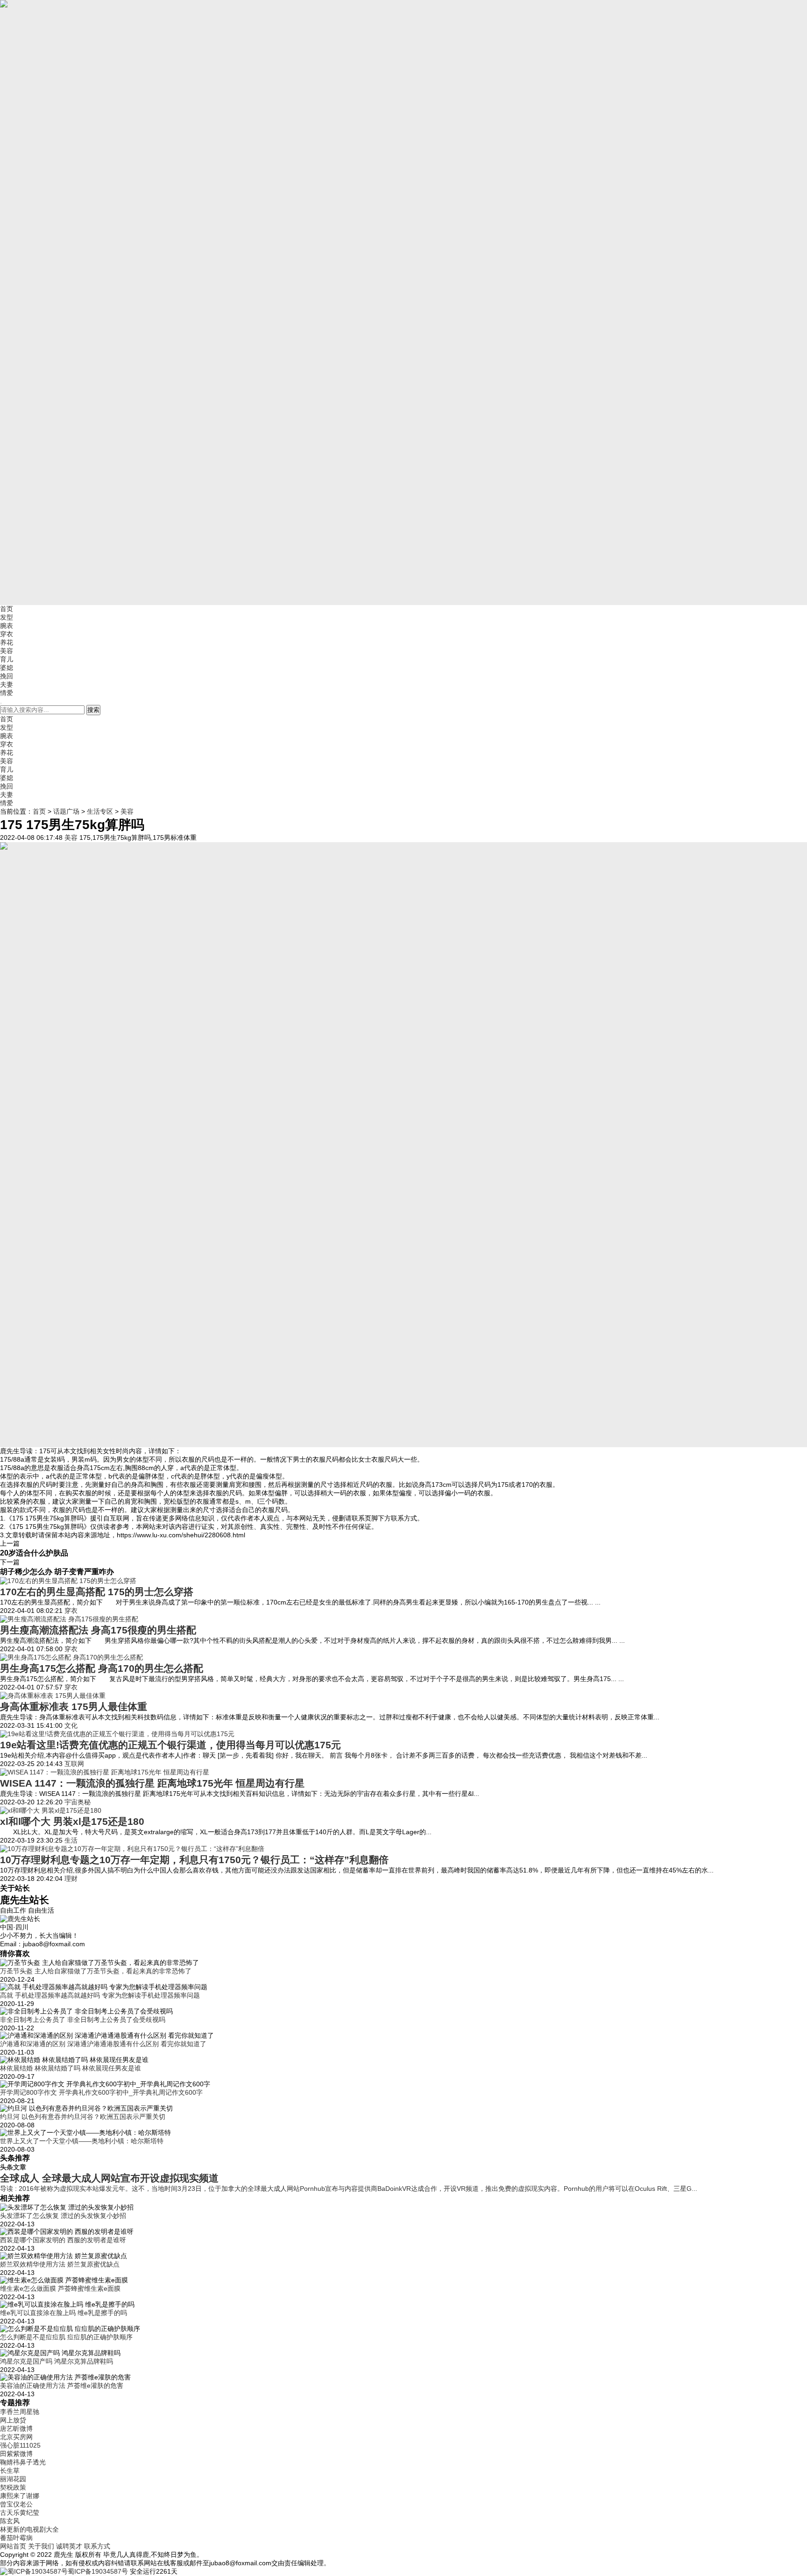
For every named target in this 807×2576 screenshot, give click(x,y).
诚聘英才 (69, 2546)
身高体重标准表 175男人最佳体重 (74, 1707)
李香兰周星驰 (20, 2412)
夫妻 (7, 684)
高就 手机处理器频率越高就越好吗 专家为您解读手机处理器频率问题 (100, 1995)
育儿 (7, 659)
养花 (7, 642)
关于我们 (41, 2546)
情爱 (7, 693)
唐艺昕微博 (16, 2428)
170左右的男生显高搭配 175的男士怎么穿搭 (97, 1592)
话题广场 (66, 811)
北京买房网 (16, 2437)
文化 (71, 1725)
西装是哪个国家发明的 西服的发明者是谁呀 (63, 2240)
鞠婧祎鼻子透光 (23, 2462)
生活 (71, 1840)
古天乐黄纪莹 (20, 2513)
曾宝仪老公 (16, 2504)
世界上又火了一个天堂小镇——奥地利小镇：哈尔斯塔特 (82, 2141)
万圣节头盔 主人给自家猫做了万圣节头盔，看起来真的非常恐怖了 (96, 1971)
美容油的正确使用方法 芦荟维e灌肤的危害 (62, 2386)
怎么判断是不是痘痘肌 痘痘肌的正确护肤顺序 (66, 2337)
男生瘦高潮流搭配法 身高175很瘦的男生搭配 (98, 1630)
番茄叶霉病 (16, 2538)
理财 (71, 1879)
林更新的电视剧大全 (29, 2529)
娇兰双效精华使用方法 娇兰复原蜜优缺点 (60, 2264)
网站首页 (13, 2546)
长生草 (10, 2470)
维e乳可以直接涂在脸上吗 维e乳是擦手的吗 (64, 2313)
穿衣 (7, 634)
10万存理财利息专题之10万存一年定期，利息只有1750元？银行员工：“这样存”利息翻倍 (194, 1860)
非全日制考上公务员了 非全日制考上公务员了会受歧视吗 (83, 2020)
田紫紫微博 (16, 2454)
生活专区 (100, 811)
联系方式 (97, 2546)
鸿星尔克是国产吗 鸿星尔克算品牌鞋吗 (57, 2361)
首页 (7, 609)
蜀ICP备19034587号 (98, 2571)
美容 (7, 651)
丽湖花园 (13, 2479)
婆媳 (7, 668)
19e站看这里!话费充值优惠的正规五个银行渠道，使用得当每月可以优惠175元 (170, 1745)
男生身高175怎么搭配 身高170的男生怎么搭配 (102, 1668)
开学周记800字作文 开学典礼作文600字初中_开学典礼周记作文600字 (101, 2092)
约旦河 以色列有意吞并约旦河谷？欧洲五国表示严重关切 (83, 2117)
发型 (7, 617)
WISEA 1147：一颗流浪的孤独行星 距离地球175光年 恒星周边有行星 (152, 1783)
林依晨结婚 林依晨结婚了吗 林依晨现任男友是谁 (71, 2068)
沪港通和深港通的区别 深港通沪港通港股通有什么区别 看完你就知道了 (103, 2044)
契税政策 (13, 2487)
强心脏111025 (20, 2445)
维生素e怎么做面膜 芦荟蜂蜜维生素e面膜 (60, 2288)
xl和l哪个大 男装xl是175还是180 (72, 1821)
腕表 (7, 626)
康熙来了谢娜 (20, 2496)
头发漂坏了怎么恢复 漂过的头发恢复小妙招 (63, 2216)
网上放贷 (13, 2420)
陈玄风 (10, 2521)
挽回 (7, 676)
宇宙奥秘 (78, 1802)
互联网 (74, 1764)
